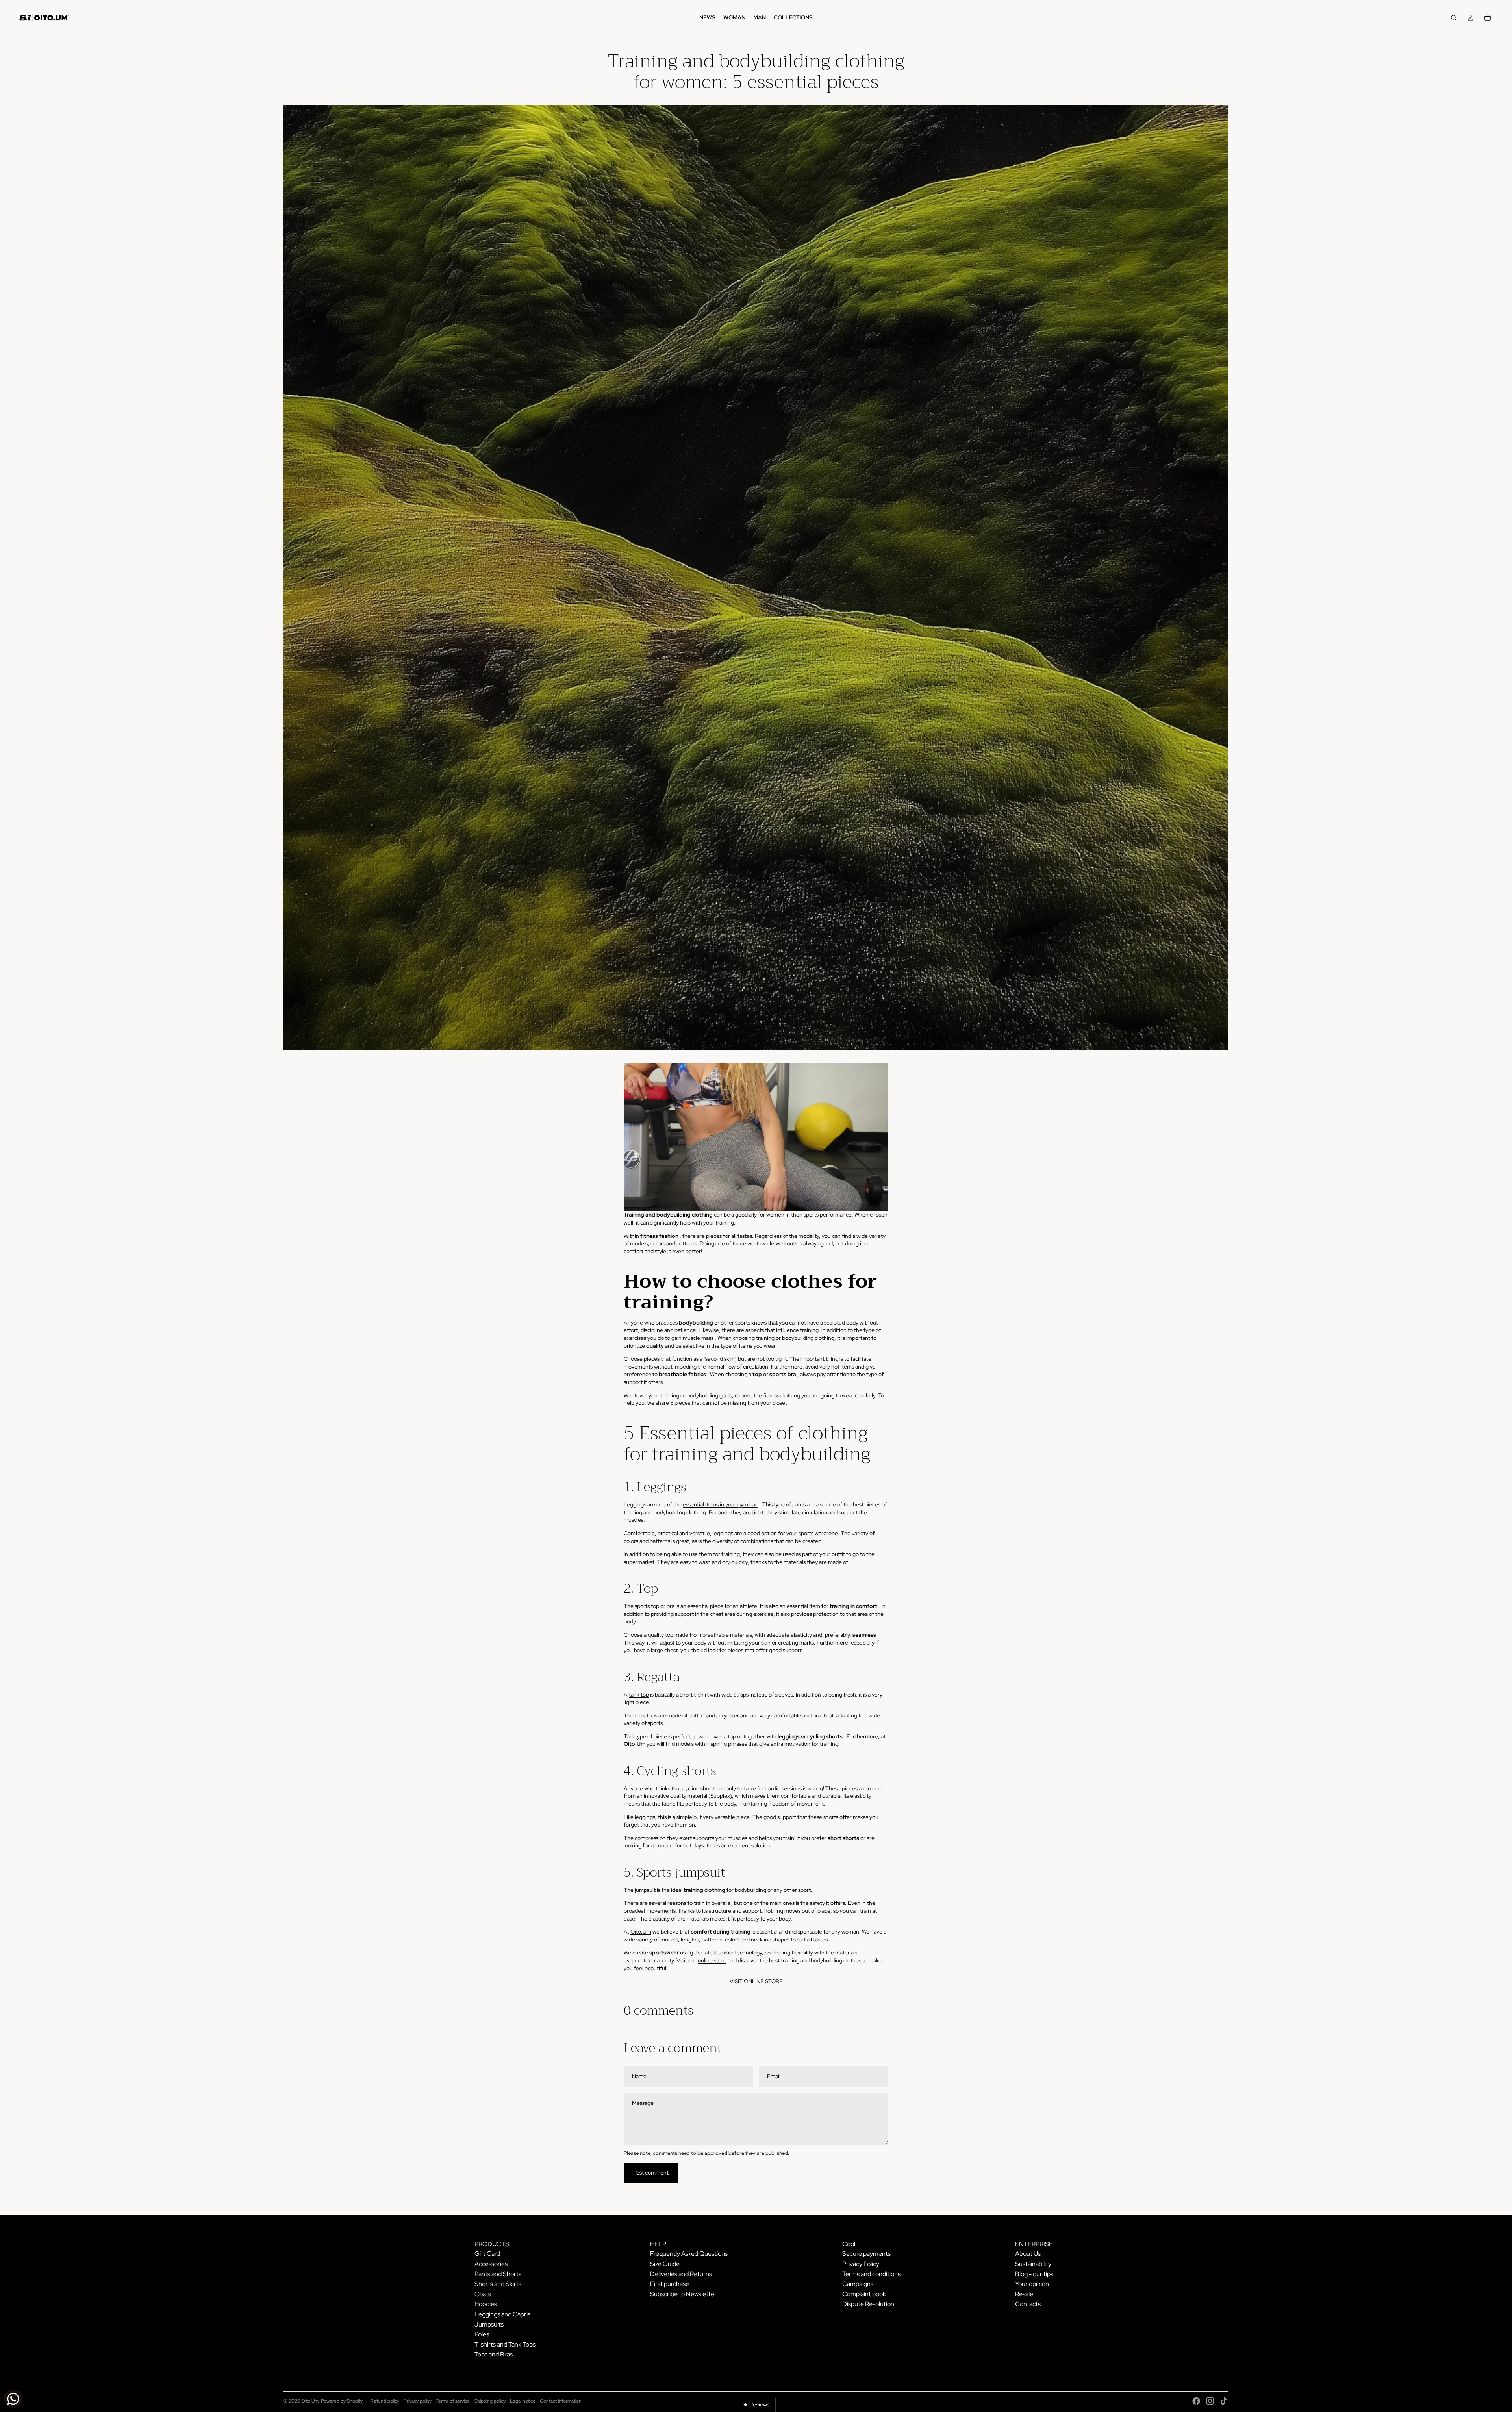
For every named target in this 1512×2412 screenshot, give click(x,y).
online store (712, 1960)
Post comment (651, 2173)
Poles (482, 2334)
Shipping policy (490, 2401)
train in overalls (712, 1903)
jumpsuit (645, 1890)
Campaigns (858, 2284)
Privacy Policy (861, 2264)
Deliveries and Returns (681, 2274)
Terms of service (453, 2401)
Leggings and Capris (502, 2314)
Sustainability (1033, 2264)
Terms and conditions (871, 2274)
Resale (1024, 2294)
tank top (639, 1695)
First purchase (670, 2284)
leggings (723, 1533)
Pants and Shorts (498, 2274)
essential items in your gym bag (721, 1504)
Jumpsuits (489, 2324)
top (669, 1635)
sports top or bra (655, 1606)
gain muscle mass (692, 1338)
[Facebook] (1196, 2401)
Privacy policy (418, 2401)
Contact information (561, 2401)
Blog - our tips (1034, 2274)
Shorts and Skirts (498, 2284)
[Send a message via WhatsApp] (13, 2399)
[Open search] (1454, 18)
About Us (1028, 2254)
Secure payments (866, 2254)
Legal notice (523, 2401)
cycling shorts (699, 1788)
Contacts (1028, 2304)
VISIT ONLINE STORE (756, 1981)
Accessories (491, 2264)
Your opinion (1032, 2284)
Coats (483, 2294)
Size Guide (665, 2264)
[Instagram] (1210, 2401)
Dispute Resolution (868, 2304)
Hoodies (486, 2304)
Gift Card (487, 2254)
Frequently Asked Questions (689, 2254)
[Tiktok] (1224, 2401)
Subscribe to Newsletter (683, 2294)
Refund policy (385, 2401)
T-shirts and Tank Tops (505, 2344)
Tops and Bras (494, 2354)
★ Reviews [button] (756, 2405)
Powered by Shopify (342, 2401)
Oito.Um (641, 1932)
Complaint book (864, 2294)
